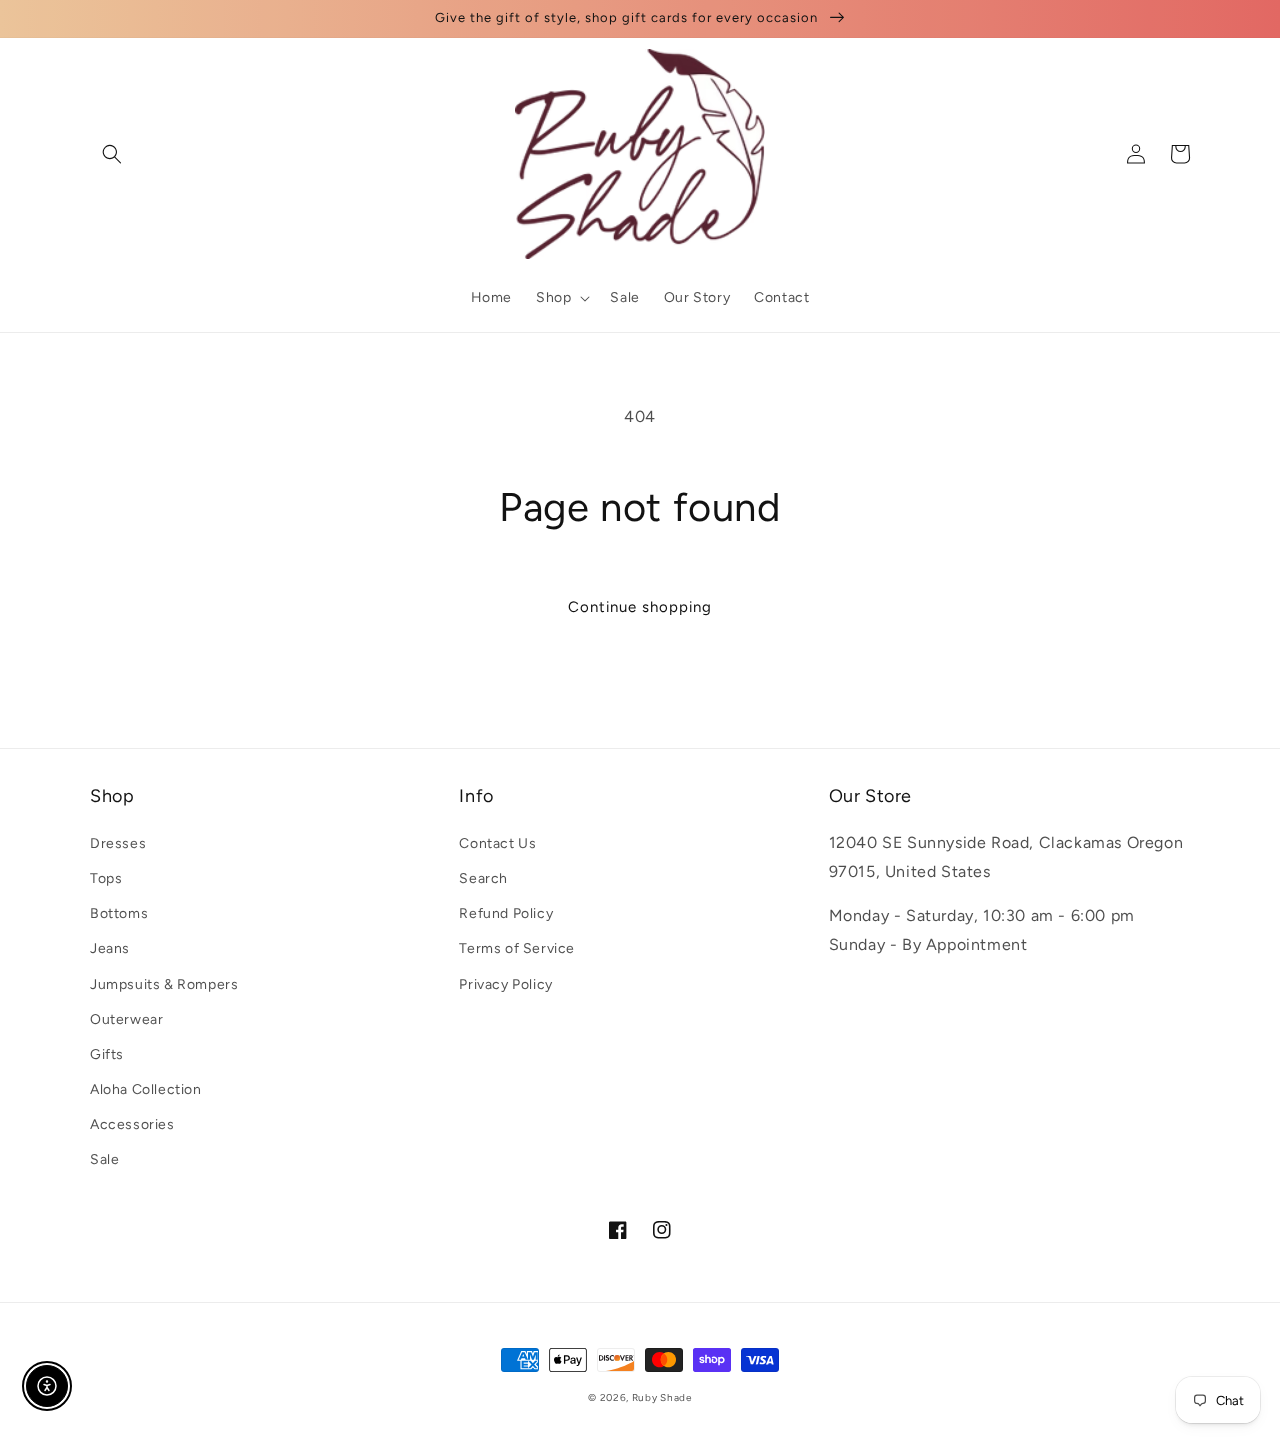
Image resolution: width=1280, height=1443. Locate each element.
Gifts (107, 1054)
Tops (106, 878)
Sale (104, 1159)
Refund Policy (506, 913)
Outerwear (126, 1019)
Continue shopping (640, 607)
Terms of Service (517, 948)
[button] (112, 154)
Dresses (118, 843)
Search (483, 878)
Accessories (132, 1124)
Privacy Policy (505, 984)
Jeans (110, 948)
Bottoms (119, 913)
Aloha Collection (146, 1089)
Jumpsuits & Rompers (164, 984)
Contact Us (497, 843)
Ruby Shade (662, 1397)
